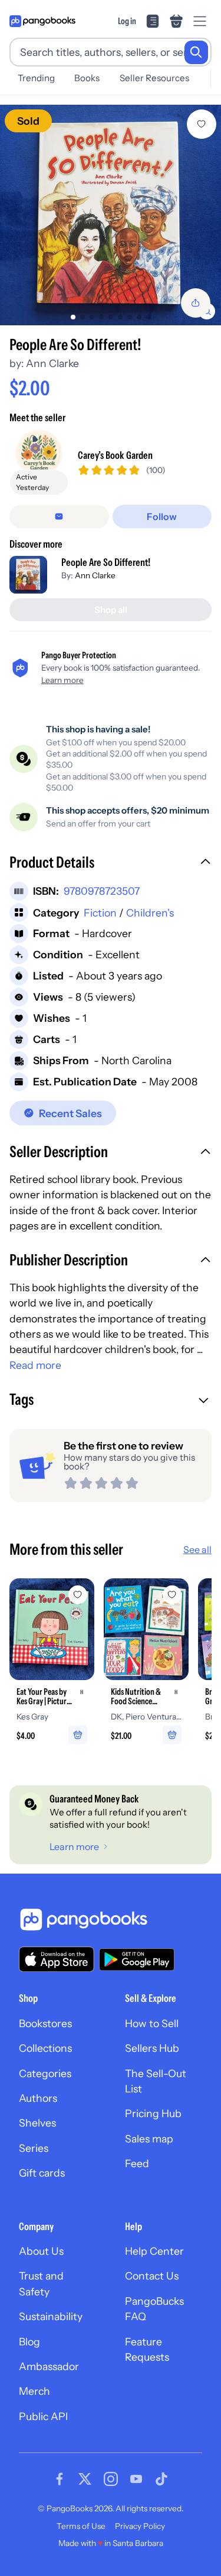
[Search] (196, 52)
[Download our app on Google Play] (137, 1960)
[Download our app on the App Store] (57, 1959)
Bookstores (45, 2023)
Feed (137, 2163)
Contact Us (152, 2276)
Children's (150, 913)
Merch (34, 2391)
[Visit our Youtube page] (136, 2479)
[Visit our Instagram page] (111, 2479)
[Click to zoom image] (111, 215)
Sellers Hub (152, 2048)
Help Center (154, 2251)
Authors (38, 2098)
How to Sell (152, 2023)
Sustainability (51, 2316)
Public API (43, 2416)
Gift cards (42, 2173)
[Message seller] (59, 516)
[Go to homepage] (42, 21)
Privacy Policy (140, 2526)
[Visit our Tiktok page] (161, 2479)
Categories (45, 2073)
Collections (45, 2048)
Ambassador (49, 2366)
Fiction (100, 913)
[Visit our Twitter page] (85, 2479)
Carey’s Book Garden (115, 455)
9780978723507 (102, 891)
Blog (29, 2342)
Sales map (149, 2139)
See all (197, 1549)
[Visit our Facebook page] (60, 2479)
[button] (111, 864)
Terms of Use (81, 2526)
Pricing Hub (153, 2113)
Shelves (37, 2123)
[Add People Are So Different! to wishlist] (202, 124)
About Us (41, 2251)
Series (34, 2148)
